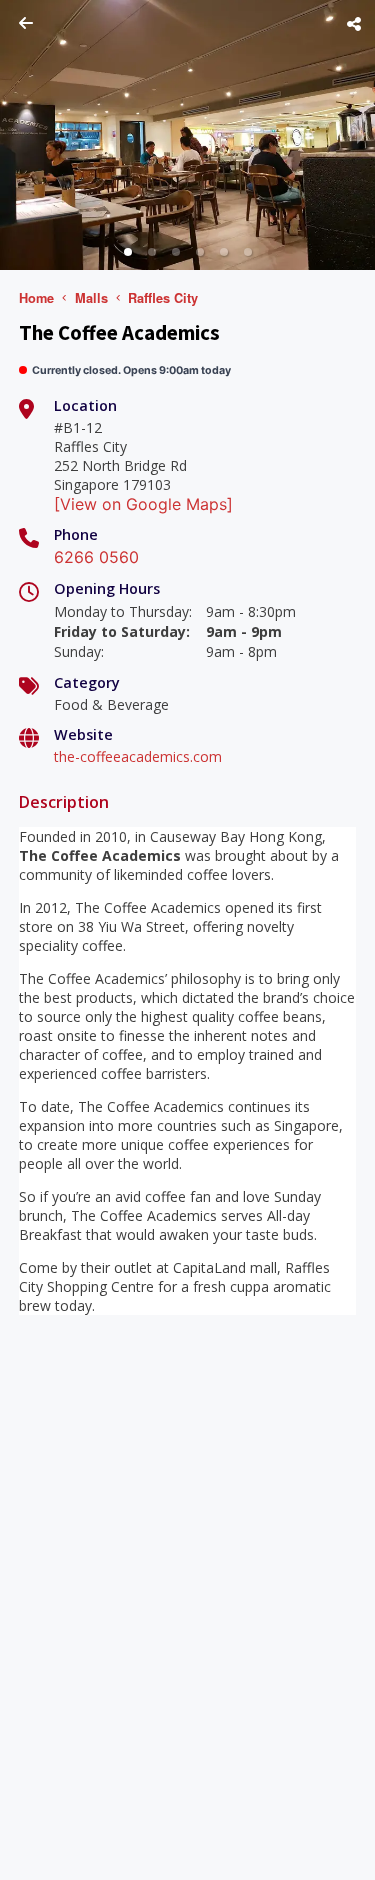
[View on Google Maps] (143, 504)
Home (36, 298)
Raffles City (163, 298)
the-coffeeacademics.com (138, 756)
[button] (128, 252)
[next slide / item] (361, 135)
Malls (91, 298)
